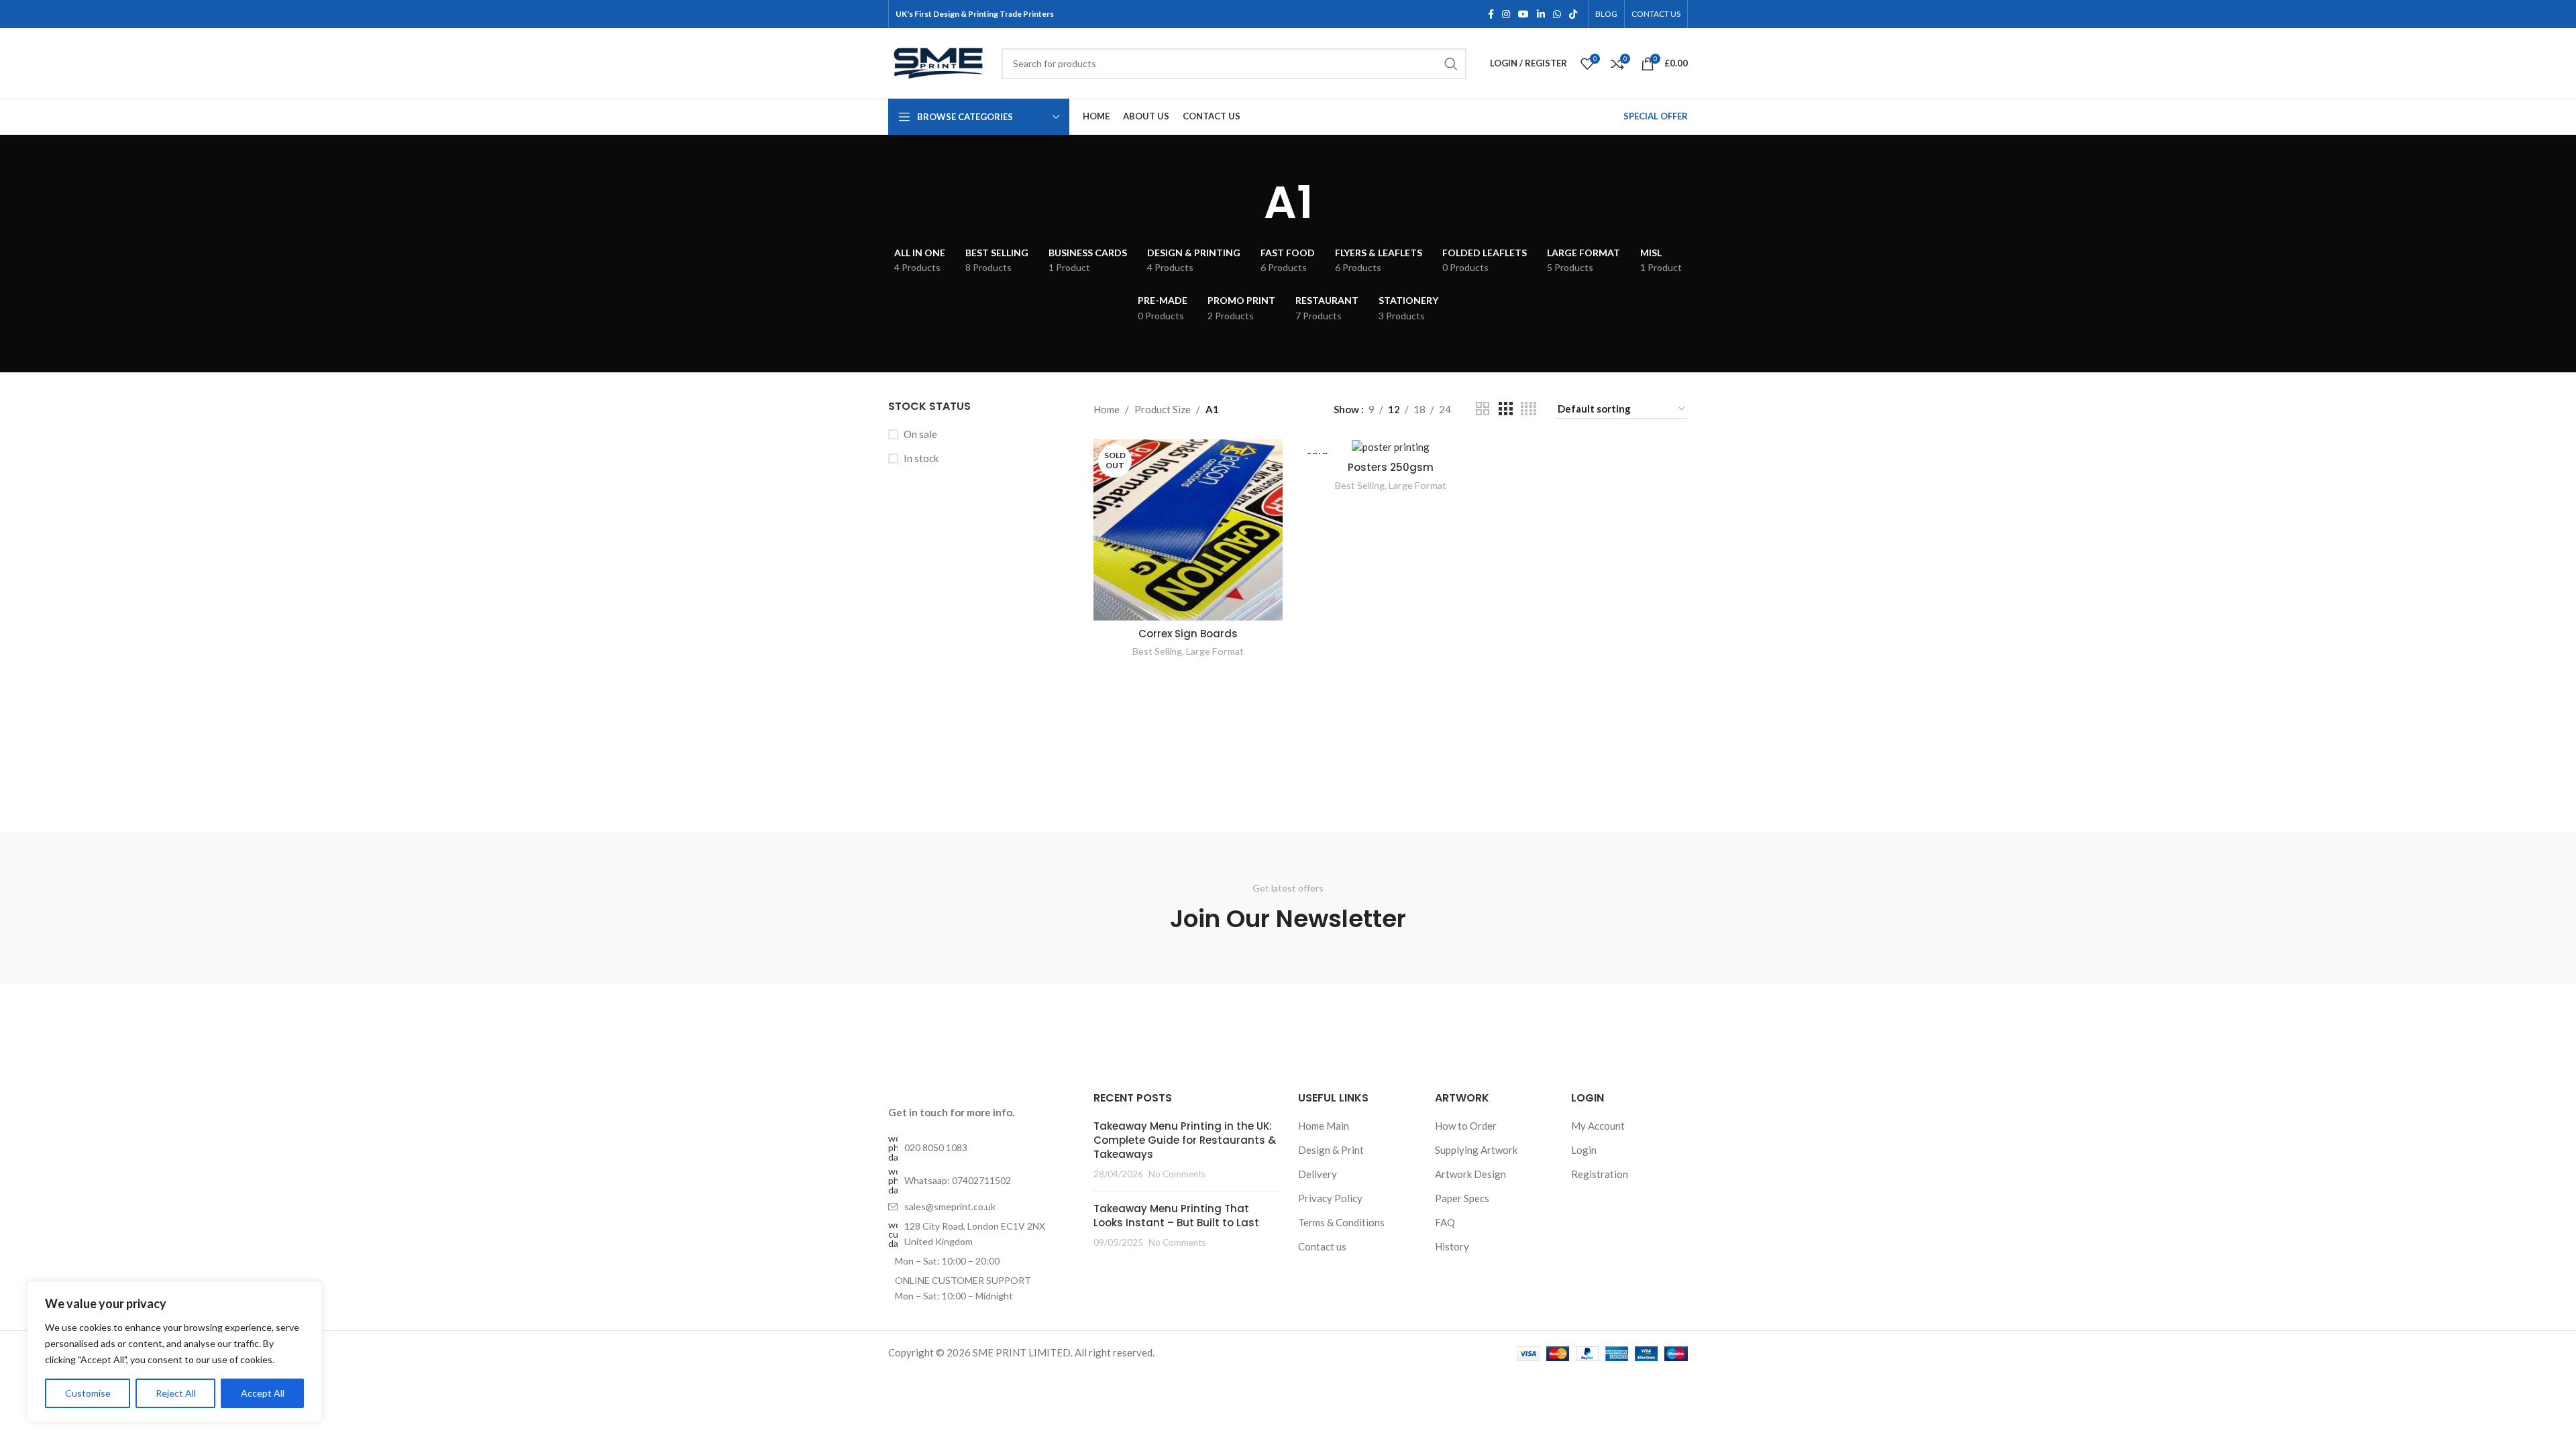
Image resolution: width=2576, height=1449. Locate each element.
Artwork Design (1470, 1174)
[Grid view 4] (1528, 409)
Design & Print (1331, 1150)
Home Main (1324, 1126)
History (1452, 1246)
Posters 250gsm (1391, 467)
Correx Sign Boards (1188, 634)
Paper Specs (1462, 1198)
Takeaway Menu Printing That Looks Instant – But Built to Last (1176, 1216)
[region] (174, 1352)
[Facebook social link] (1491, 14)
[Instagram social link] (1506, 14)
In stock (921, 458)
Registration (1600, 1174)
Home (1107, 409)
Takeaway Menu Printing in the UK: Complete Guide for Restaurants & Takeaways (1185, 1140)
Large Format (1215, 651)
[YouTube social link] (1523, 14)
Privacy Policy (1330, 1198)
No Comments (1177, 1174)
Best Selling (1157, 651)
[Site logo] (938, 62)
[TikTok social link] (1573, 14)
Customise (88, 1393)
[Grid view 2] (1483, 409)
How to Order (1466, 1126)
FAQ (1445, 1222)
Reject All (176, 1393)
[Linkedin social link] (1541, 14)
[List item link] (981, 1148)
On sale (920, 434)
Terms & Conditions (1341, 1222)
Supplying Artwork (1476, 1150)
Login (1584, 1150)
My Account (1598, 1126)
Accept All (263, 1393)
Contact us (1322, 1246)
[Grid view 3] (1505, 409)
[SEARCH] (1451, 64)
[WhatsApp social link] (1557, 14)
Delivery (1318, 1174)
